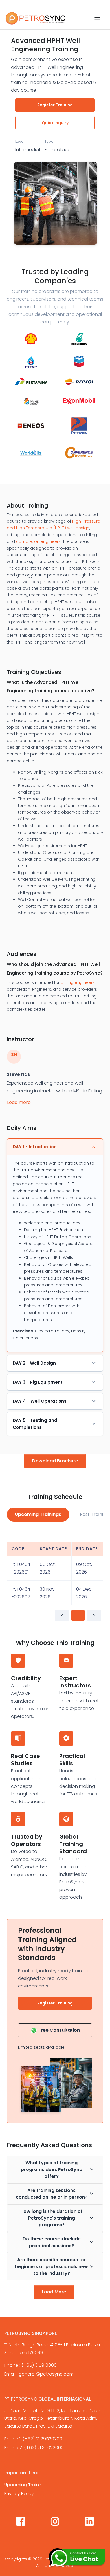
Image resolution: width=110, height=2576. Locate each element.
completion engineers (38, 541)
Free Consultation (59, 2030)
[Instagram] (55, 2522)
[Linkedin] (89, 2522)
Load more (19, 1102)
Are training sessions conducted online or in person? (52, 2194)
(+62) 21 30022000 (44, 2448)
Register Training (55, 105)
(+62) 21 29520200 (42, 2439)
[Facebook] (21, 2522)
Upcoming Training (25, 2485)
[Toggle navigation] (97, 18)
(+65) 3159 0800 (39, 2365)
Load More (54, 2292)
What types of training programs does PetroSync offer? (51, 2170)
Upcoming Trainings (38, 1514)
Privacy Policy (19, 2494)
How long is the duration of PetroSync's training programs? (51, 2218)
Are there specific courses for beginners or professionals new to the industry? (51, 2267)
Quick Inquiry (55, 123)
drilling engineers (78, 982)
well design (78, 528)
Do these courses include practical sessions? (52, 2242)
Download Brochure (55, 1461)
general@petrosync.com (46, 2374)
